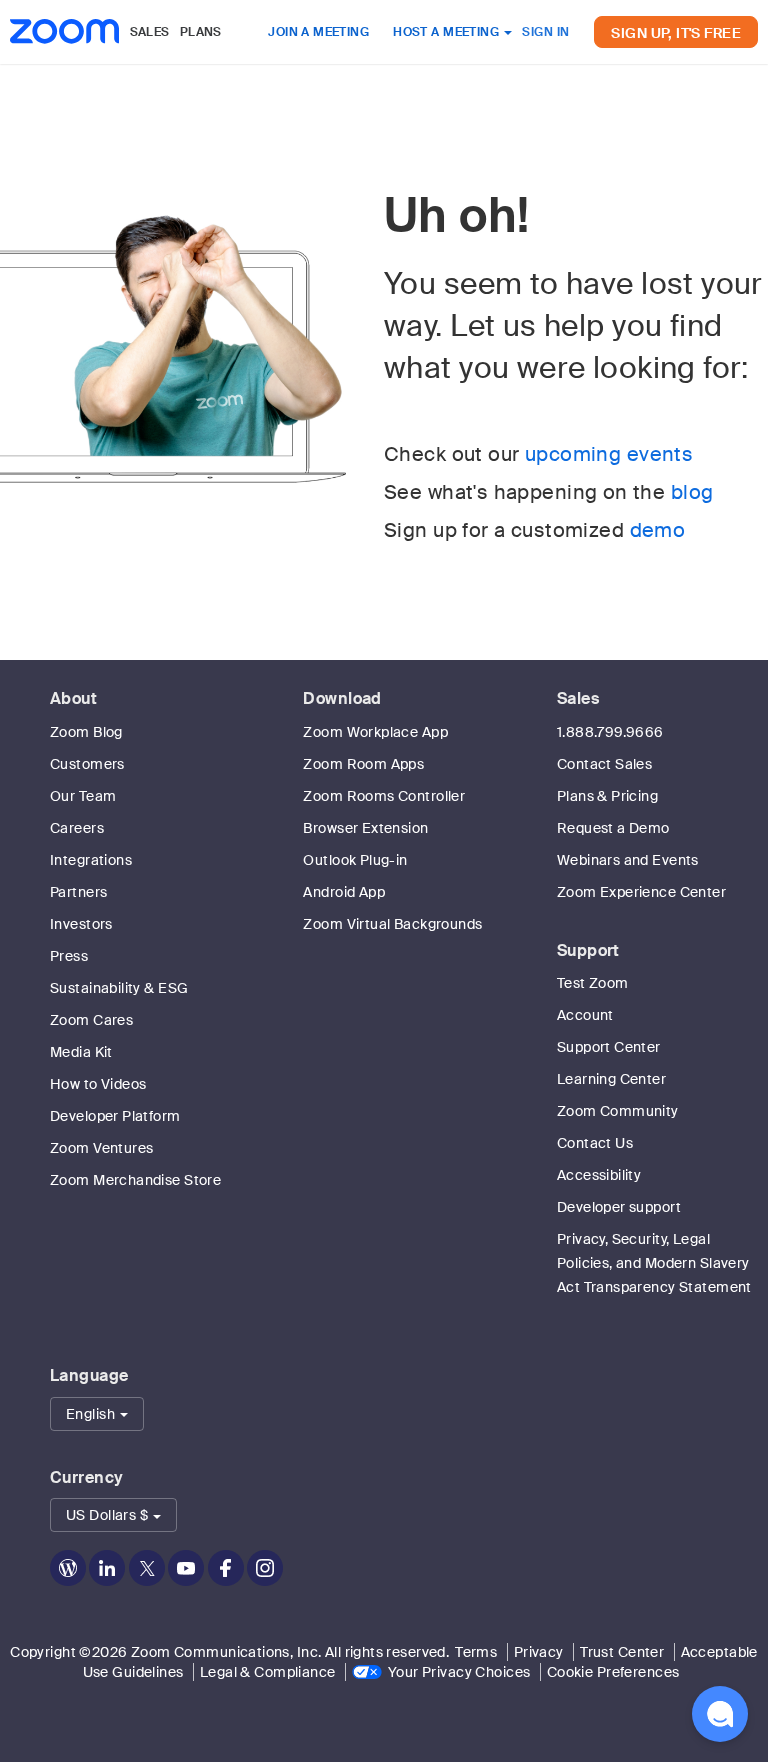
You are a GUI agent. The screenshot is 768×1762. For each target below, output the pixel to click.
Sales (578, 698)
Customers (87, 764)
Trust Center (622, 1652)
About (73, 698)
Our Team (83, 796)
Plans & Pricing (607, 796)
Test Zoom (593, 983)
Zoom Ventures (101, 1148)
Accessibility (599, 1175)
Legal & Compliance (268, 1672)
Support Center (609, 1047)
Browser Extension (365, 828)
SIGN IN (545, 32)
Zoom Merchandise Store (135, 1180)
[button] (97, 1414)
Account (585, 1015)
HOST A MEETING (447, 32)
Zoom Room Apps (363, 764)
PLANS (201, 32)
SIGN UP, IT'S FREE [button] (676, 33)
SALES (150, 32)
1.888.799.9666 (610, 732)
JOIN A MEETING (318, 32)
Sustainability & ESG (119, 988)
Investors (81, 924)
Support (588, 950)
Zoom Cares (91, 1020)
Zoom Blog (86, 732)
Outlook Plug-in (355, 860)
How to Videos (98, 1084)
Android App (344, 892)
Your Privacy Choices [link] (459, 1672)
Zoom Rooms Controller (384, 796)
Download (342, 698)
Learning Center (611, 1079)
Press (69, 956)
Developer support (619, 1207)
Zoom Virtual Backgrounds (392, 924)
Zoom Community (618, 1111)
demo (658, 530)
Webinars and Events (628, 860)
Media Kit (81, 1052)
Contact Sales (604, 764)
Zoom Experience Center (641, 892)
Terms (476, 1652)
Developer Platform (115, 1116)
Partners (78, 892)
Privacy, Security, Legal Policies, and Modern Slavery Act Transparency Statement (654, 1263)
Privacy (539, 1652)
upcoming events (609, 454)
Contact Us (595, 1143)
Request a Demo (613, 828)
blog (692, 492)
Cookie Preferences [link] (613, 1672)
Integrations (91, 860)
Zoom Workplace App (375, 732)
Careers (77, 828)
